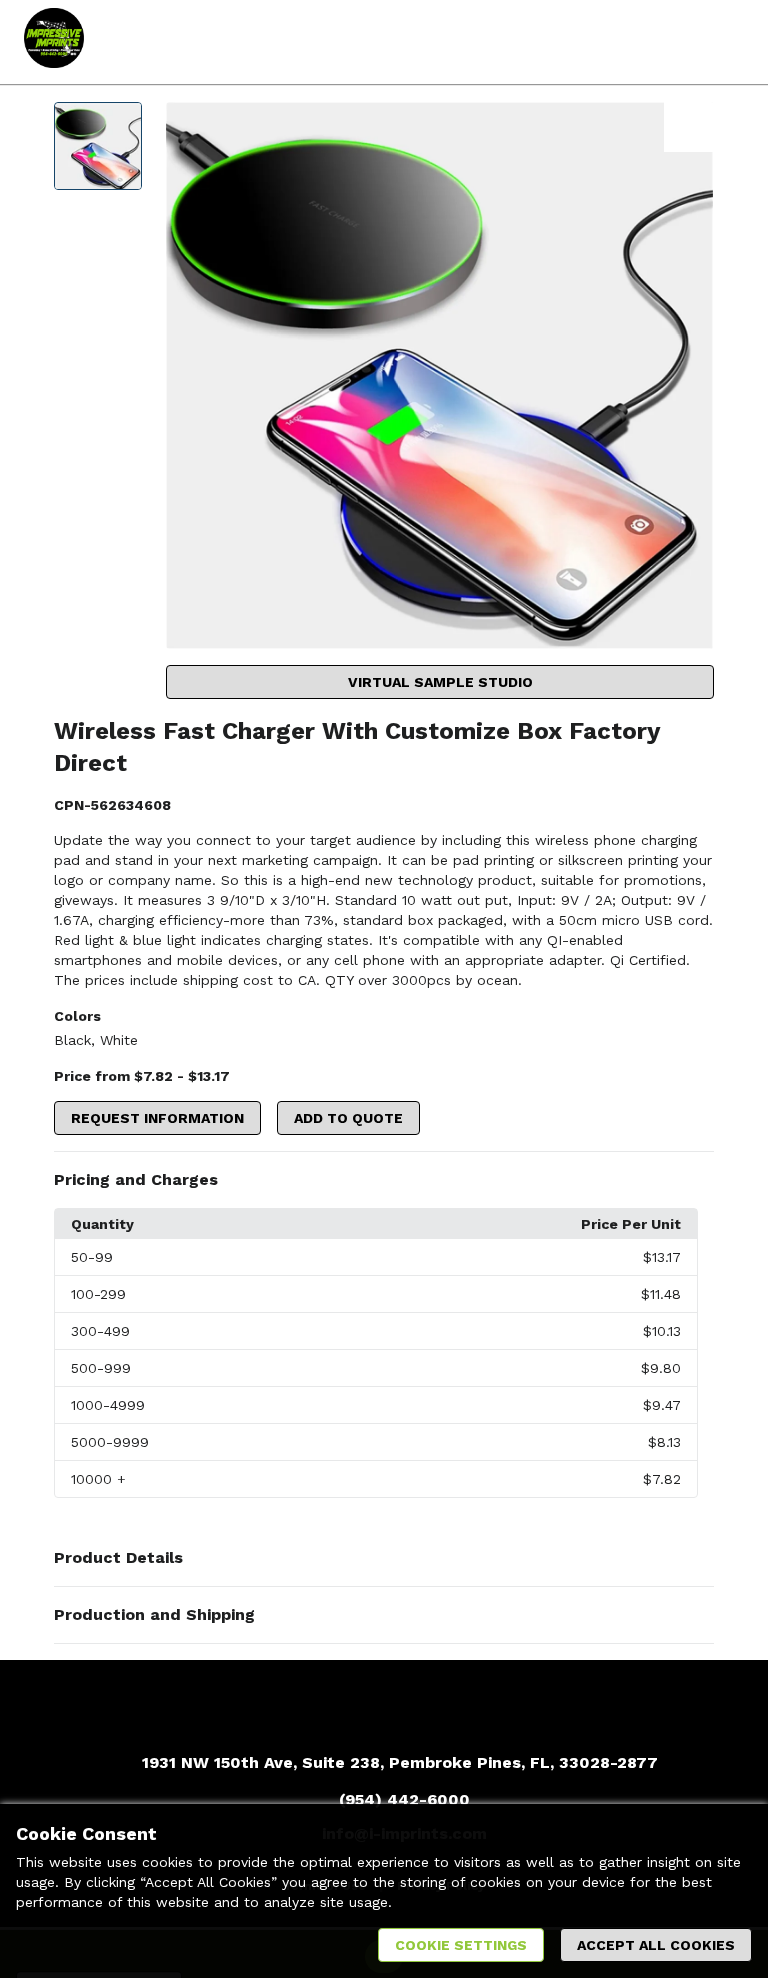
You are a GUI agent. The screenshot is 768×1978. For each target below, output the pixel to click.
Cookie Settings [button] (461, 1945)
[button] (383, 1180)
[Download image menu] (689, 127)
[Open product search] (683, 42)
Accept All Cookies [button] (656, 1945)
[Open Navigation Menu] (723, 42)
